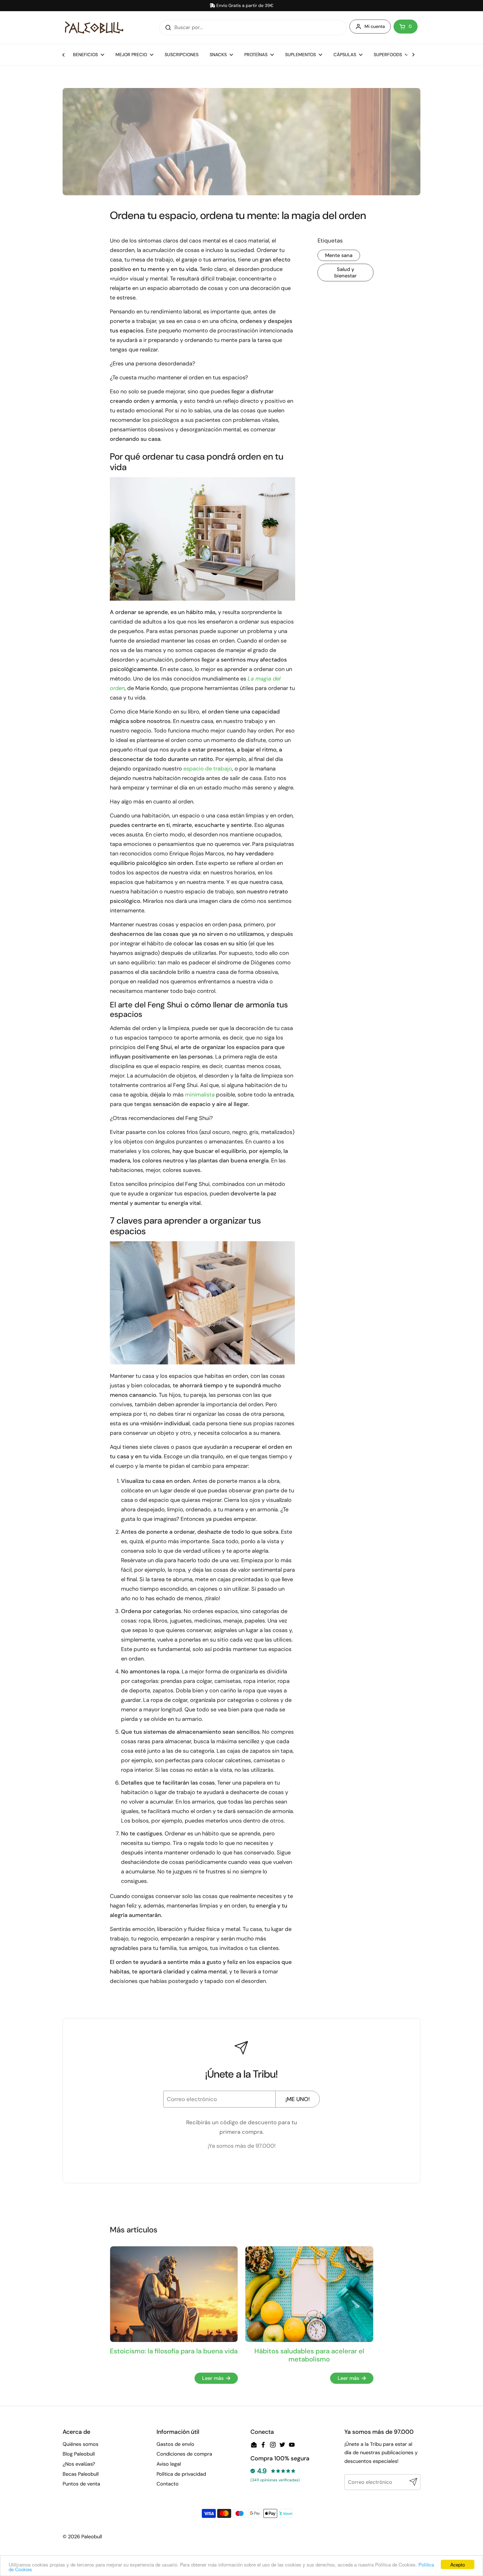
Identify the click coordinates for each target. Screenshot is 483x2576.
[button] (406, 27)
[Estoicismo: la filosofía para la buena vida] (174, 2294)
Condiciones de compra (184, 2454)
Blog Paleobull (79, 2454)
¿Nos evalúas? (79, 2464)
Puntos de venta (81, 2484)
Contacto (168, 2484)
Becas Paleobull (81, 2474)
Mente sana (339, 255)
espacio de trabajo (208, 769)
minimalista (200, 1095)
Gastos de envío (175, 2444)
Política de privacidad (181, 2474)
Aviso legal (169, 2464)
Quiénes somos (80, 2444)
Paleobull (92, 2537)
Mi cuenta (375, 26)
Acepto (458, 2564)
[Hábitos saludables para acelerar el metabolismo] (309, 2294)
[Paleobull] (94, 28)
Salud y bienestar (345, 273)
